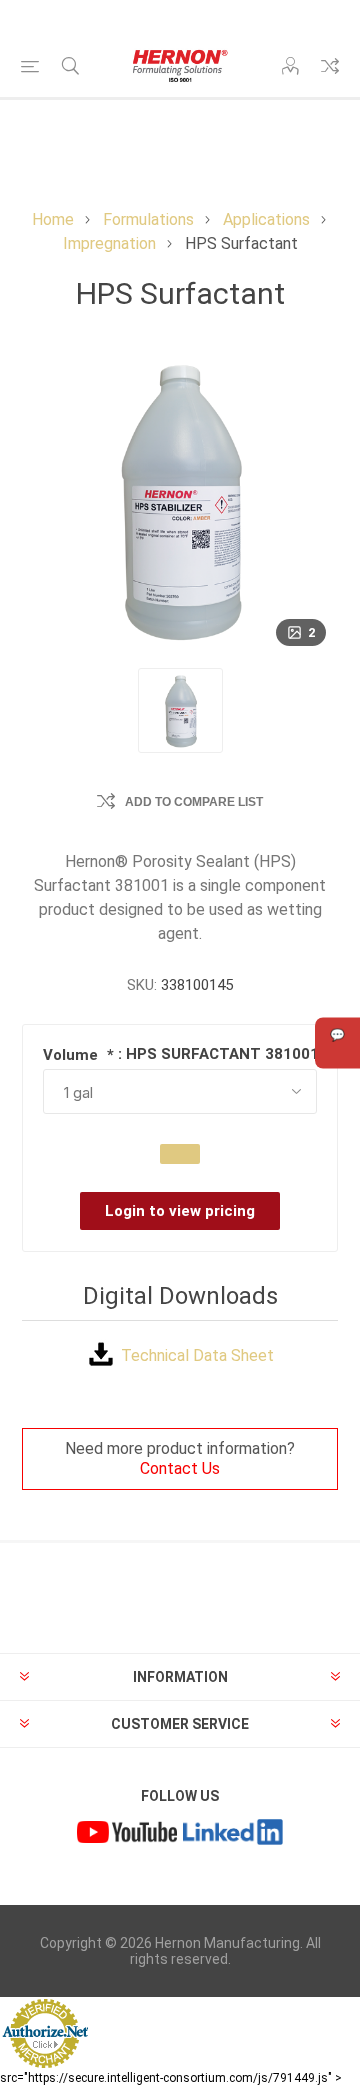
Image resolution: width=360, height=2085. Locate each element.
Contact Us (180, 1468)
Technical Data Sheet (197, 1355)
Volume (72, 1055)
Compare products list (330, 66)
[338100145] (180, 710)
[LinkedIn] (233, 1835)
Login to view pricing (180, 1211)
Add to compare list (194, 802)
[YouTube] (127, 1835)
